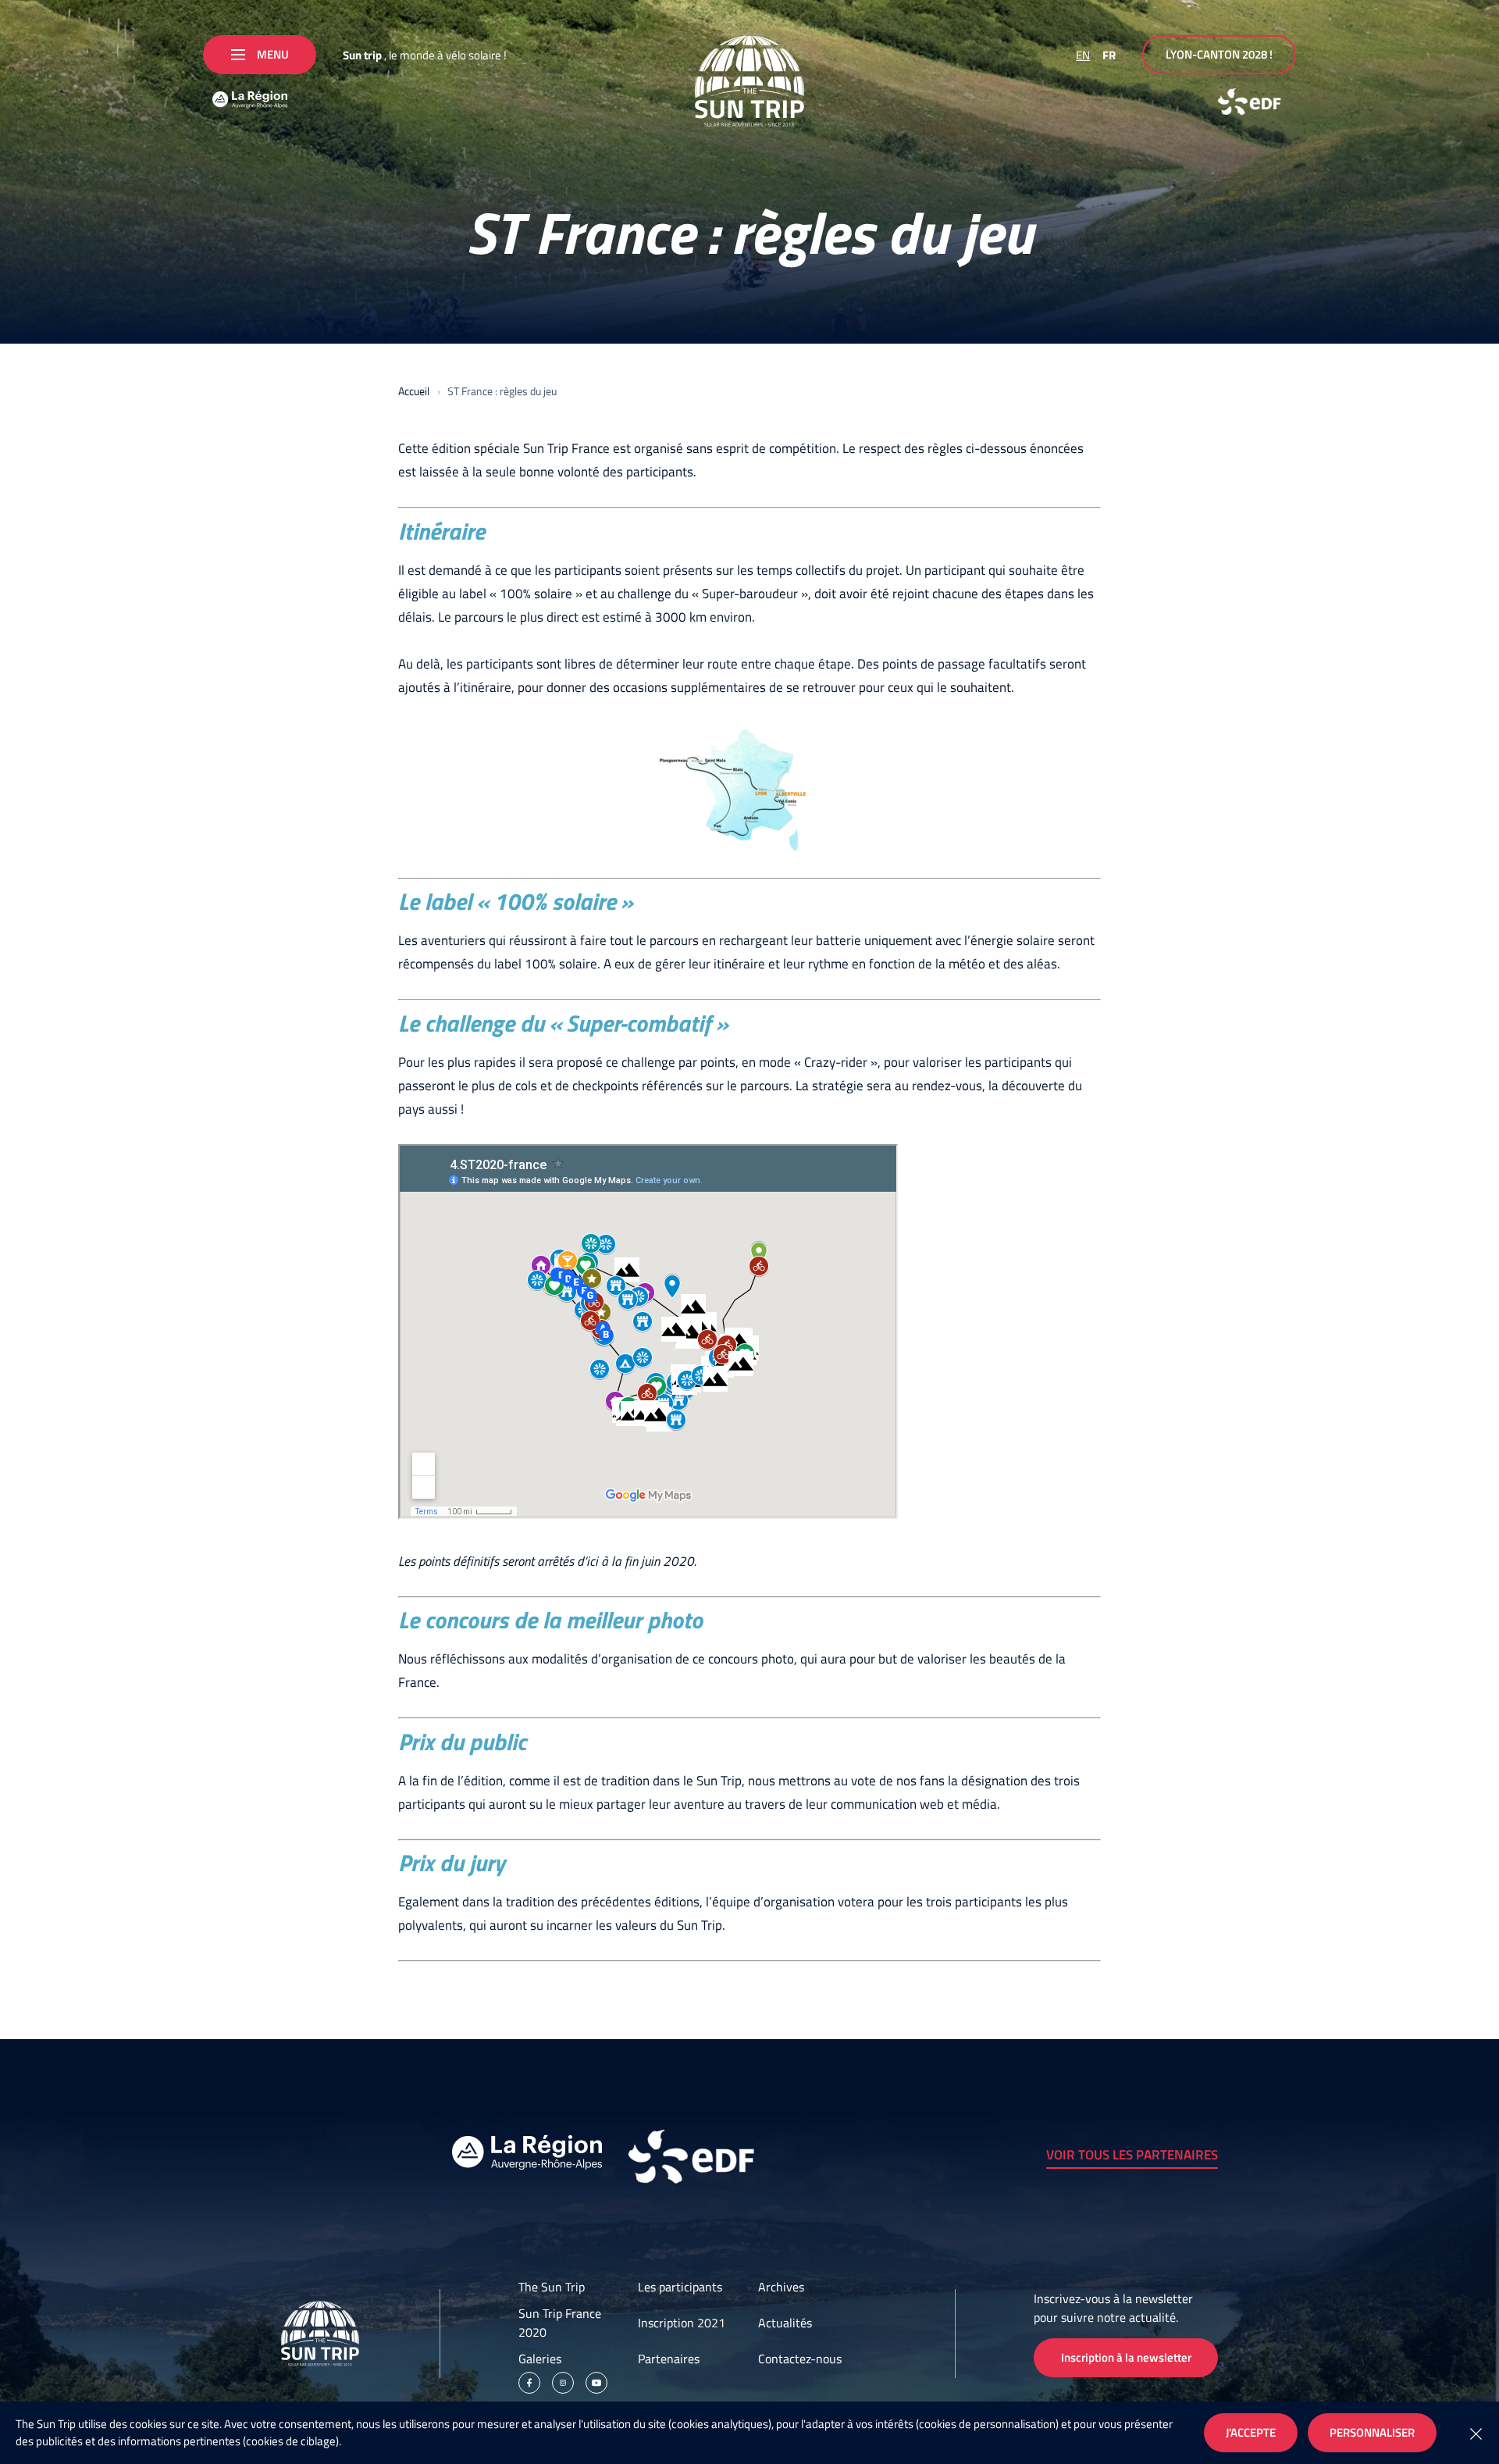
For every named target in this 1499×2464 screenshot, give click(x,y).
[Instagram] (563, 2383)
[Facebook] (529, 2383)
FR (1109, 55)
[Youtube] (596, 2383)
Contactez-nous (800, 2359)
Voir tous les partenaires (1132, 2155)
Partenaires (669, 2359)
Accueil (414, 391)
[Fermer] (1476, 2433)
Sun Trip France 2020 (560, 2323)
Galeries (540, 2359)
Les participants (680, 2287)
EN (1083, 55)
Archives (781, 2287)
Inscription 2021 (682, 2323)
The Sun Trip (552, 2287)
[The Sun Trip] (749, 81)
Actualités (785, 2323)
